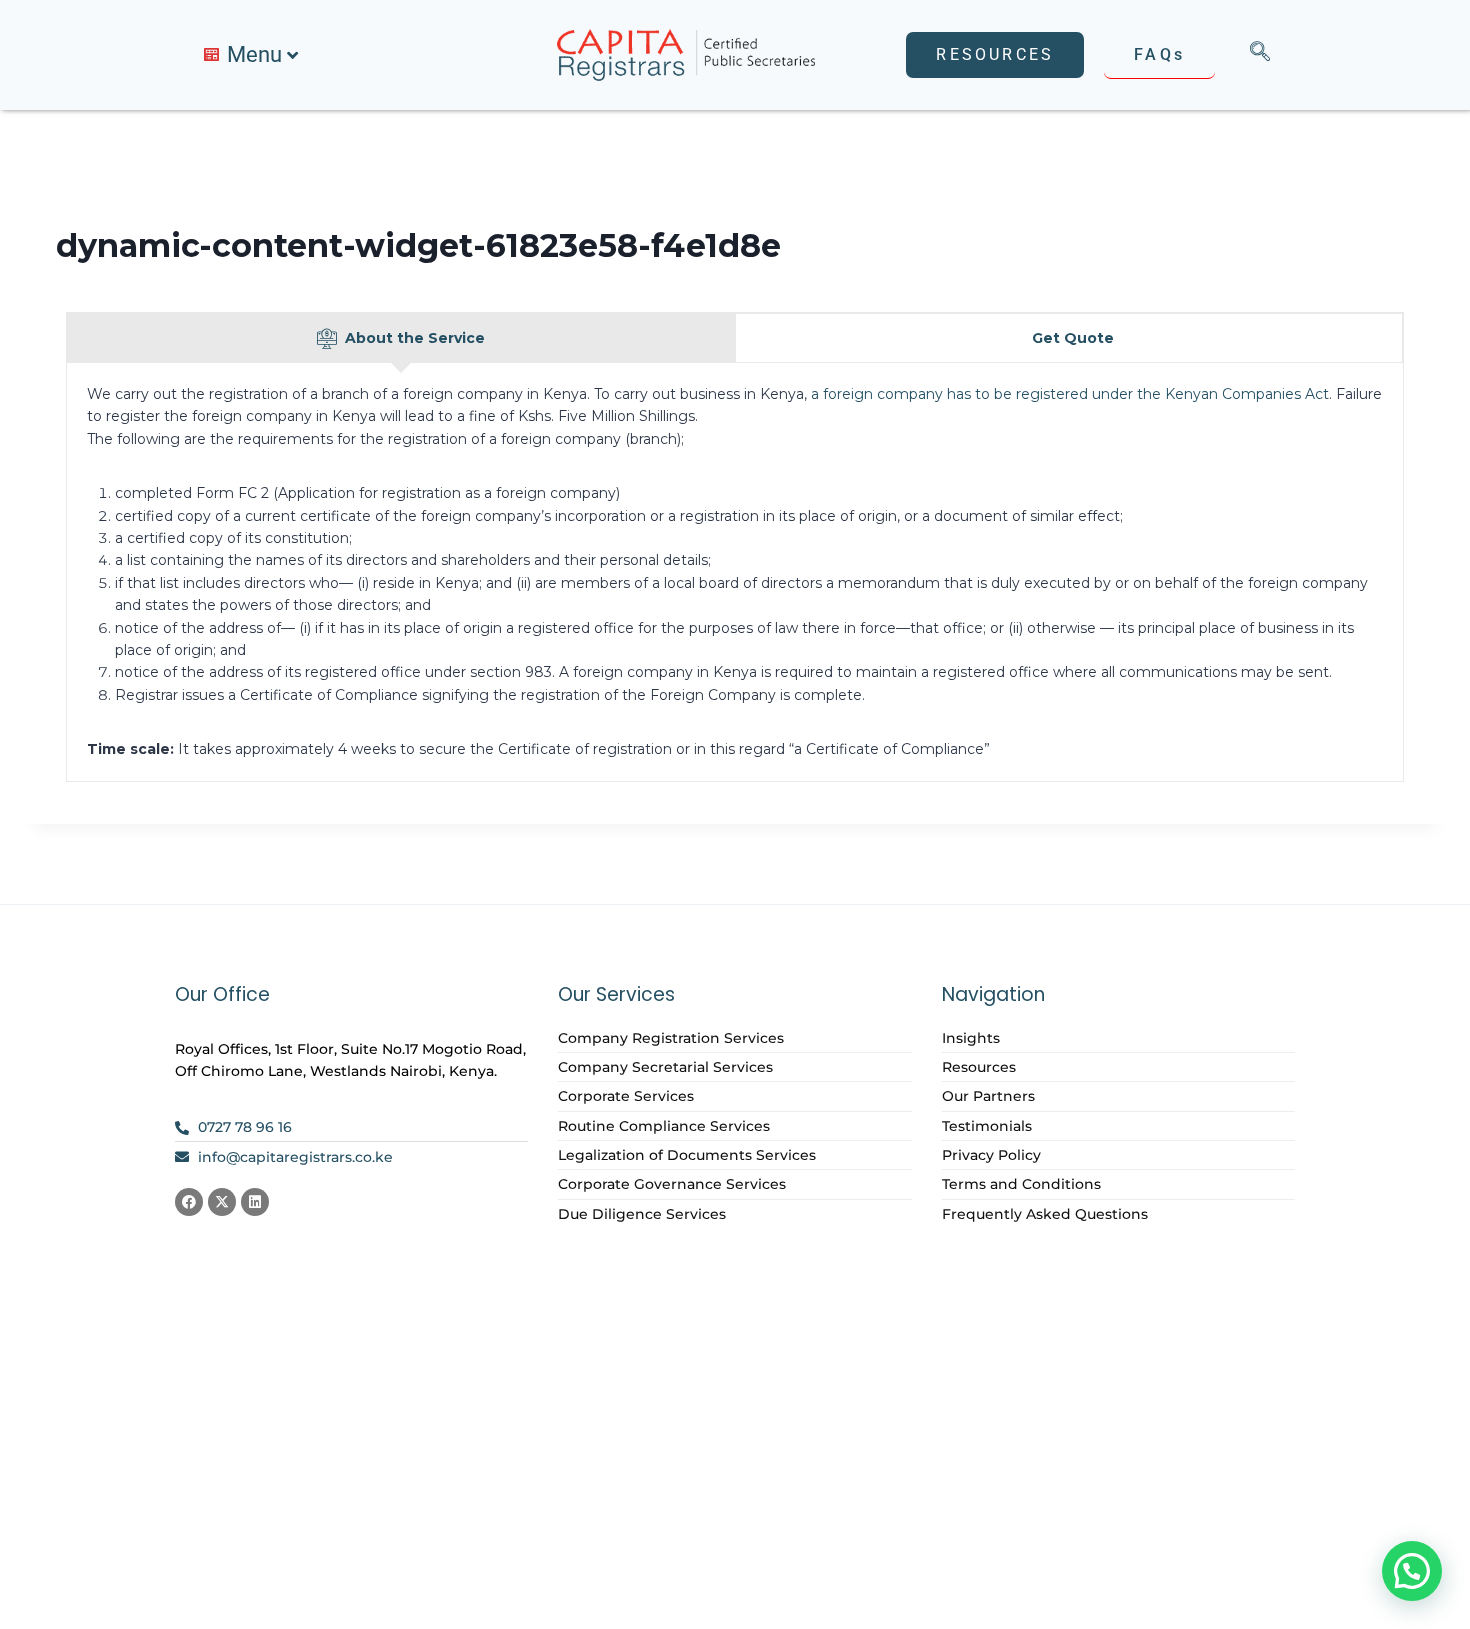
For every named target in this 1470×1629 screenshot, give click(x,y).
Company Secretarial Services (665, 1067)
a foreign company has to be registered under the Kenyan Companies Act (1070, 394)
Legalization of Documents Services (687, 1155)
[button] (1412, 1571)
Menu (254, 54)
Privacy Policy (991, 1155)
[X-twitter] (222, 1202)
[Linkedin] (255, 1202)
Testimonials (987, 1126)
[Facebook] (189, 1202)
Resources (979, 1067)
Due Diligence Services (642, 1214)
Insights (971, 1038)
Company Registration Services (671, 1038)
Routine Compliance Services (664, 1126)
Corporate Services (626, 1096)
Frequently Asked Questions (1045, 1214)
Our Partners (988, 1096)
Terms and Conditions (1021, 1184)
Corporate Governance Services (672, 1184)
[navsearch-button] (1260, 55)
